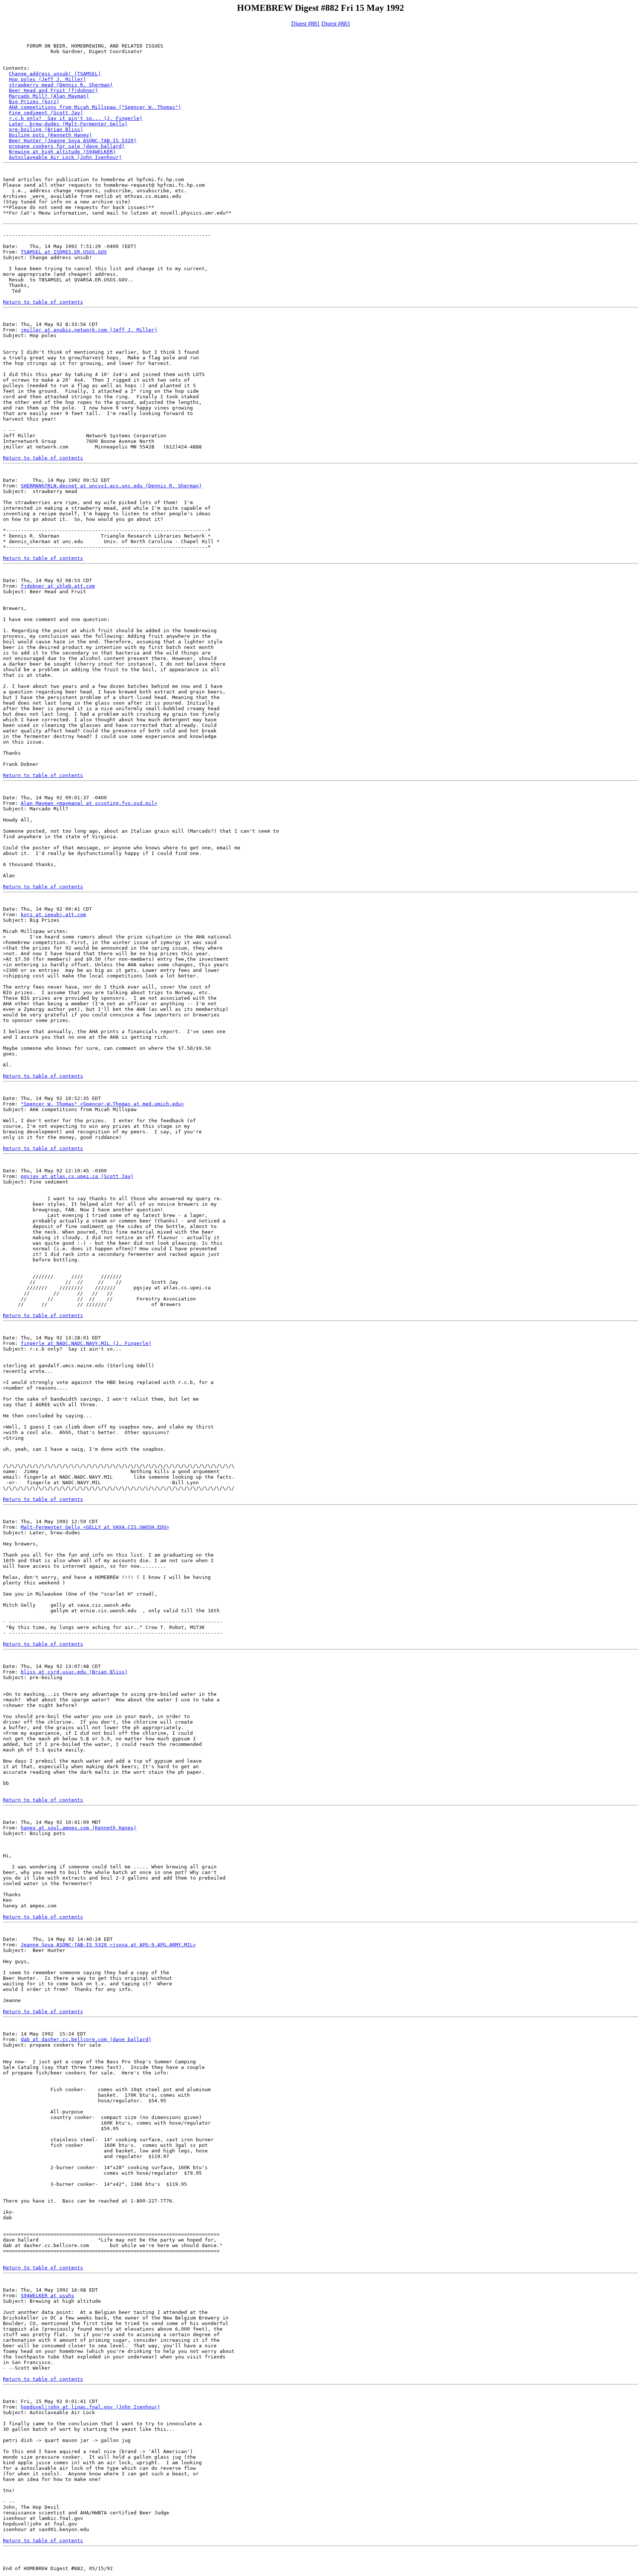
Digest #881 (305, 24)
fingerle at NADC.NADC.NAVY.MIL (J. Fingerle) (86, 1343)
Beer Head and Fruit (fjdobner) (53, 90)
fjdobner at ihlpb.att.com (58, 586)
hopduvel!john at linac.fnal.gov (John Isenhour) (91, 2407)
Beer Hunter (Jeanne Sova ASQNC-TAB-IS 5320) (73, 141)
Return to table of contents (43, 302)
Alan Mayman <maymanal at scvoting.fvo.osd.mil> (89, 803)
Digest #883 (336, 24)
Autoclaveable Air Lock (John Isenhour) (65, 157)
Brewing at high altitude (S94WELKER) (62, 152)
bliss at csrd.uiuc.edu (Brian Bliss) (74, 1672)
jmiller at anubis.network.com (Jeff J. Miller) (89, 330)
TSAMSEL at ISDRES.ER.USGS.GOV (64, 252)
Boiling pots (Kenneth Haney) (50, 135)
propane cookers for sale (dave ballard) (67, 146)
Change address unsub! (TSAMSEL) (55, 74)
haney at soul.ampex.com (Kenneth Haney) (79, 1828)
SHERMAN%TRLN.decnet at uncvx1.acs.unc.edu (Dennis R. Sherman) (111, 486)
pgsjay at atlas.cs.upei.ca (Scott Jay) (77, 1176)
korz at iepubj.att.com (53, 915)
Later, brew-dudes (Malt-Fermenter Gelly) (68, 124)
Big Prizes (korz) (34, 102)
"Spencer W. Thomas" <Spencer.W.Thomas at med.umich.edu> (102, 1104)
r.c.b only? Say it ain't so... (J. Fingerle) (76, 118)
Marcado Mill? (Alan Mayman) (49, 96)
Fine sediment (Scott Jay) (46, 113)
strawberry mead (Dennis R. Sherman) (61, 85)
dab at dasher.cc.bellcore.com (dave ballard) (86, 2039)
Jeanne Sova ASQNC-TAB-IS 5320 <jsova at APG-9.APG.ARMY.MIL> (108, 1945)
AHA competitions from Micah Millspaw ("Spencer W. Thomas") (95, 107)
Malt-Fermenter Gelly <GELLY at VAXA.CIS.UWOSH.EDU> (95, 1527)
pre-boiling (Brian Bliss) (46, 129)
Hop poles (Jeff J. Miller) (47, 79)
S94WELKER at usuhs (47, 2296)
